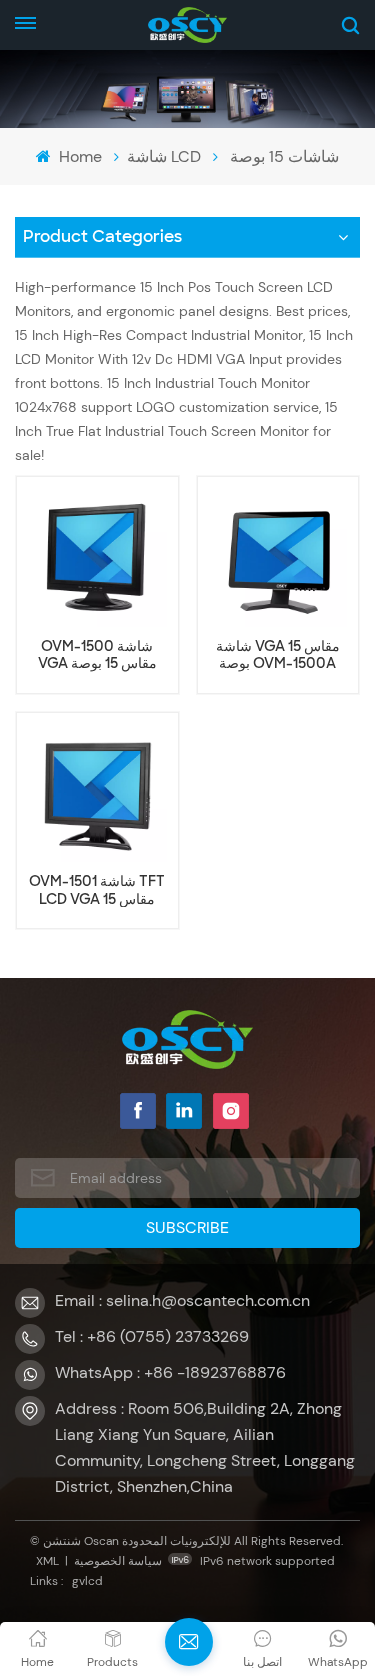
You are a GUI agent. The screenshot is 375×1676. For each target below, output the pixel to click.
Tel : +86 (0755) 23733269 (152, 1336)
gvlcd (87, 1581)
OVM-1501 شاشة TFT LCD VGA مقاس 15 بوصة (97, 889)
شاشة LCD (164, 156)
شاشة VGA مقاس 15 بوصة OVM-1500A (278, 654)
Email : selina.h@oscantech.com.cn (182, 1300)
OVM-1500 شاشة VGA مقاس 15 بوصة (97, 654)
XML (47, 1561)
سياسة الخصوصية (118, 1561)
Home (78, 156)
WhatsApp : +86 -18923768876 (170, 1372)
